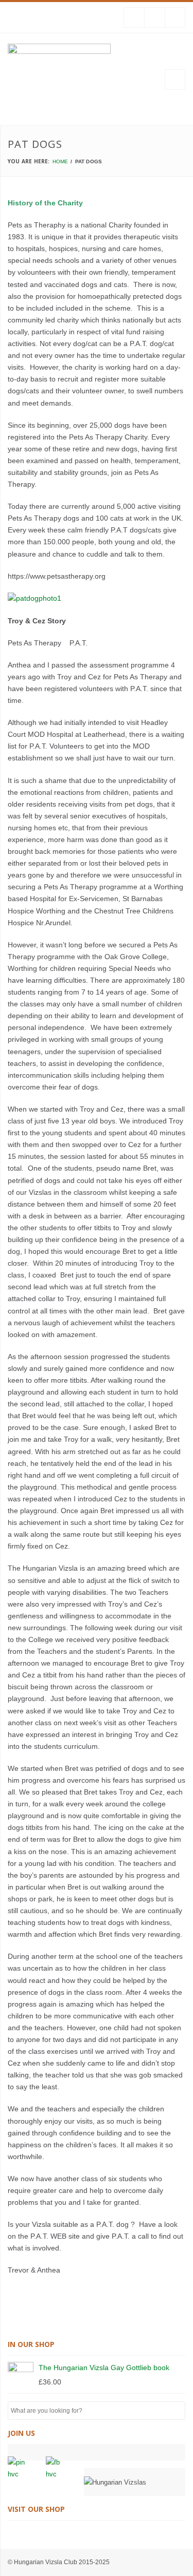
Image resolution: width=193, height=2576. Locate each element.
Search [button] (177, 2411)
